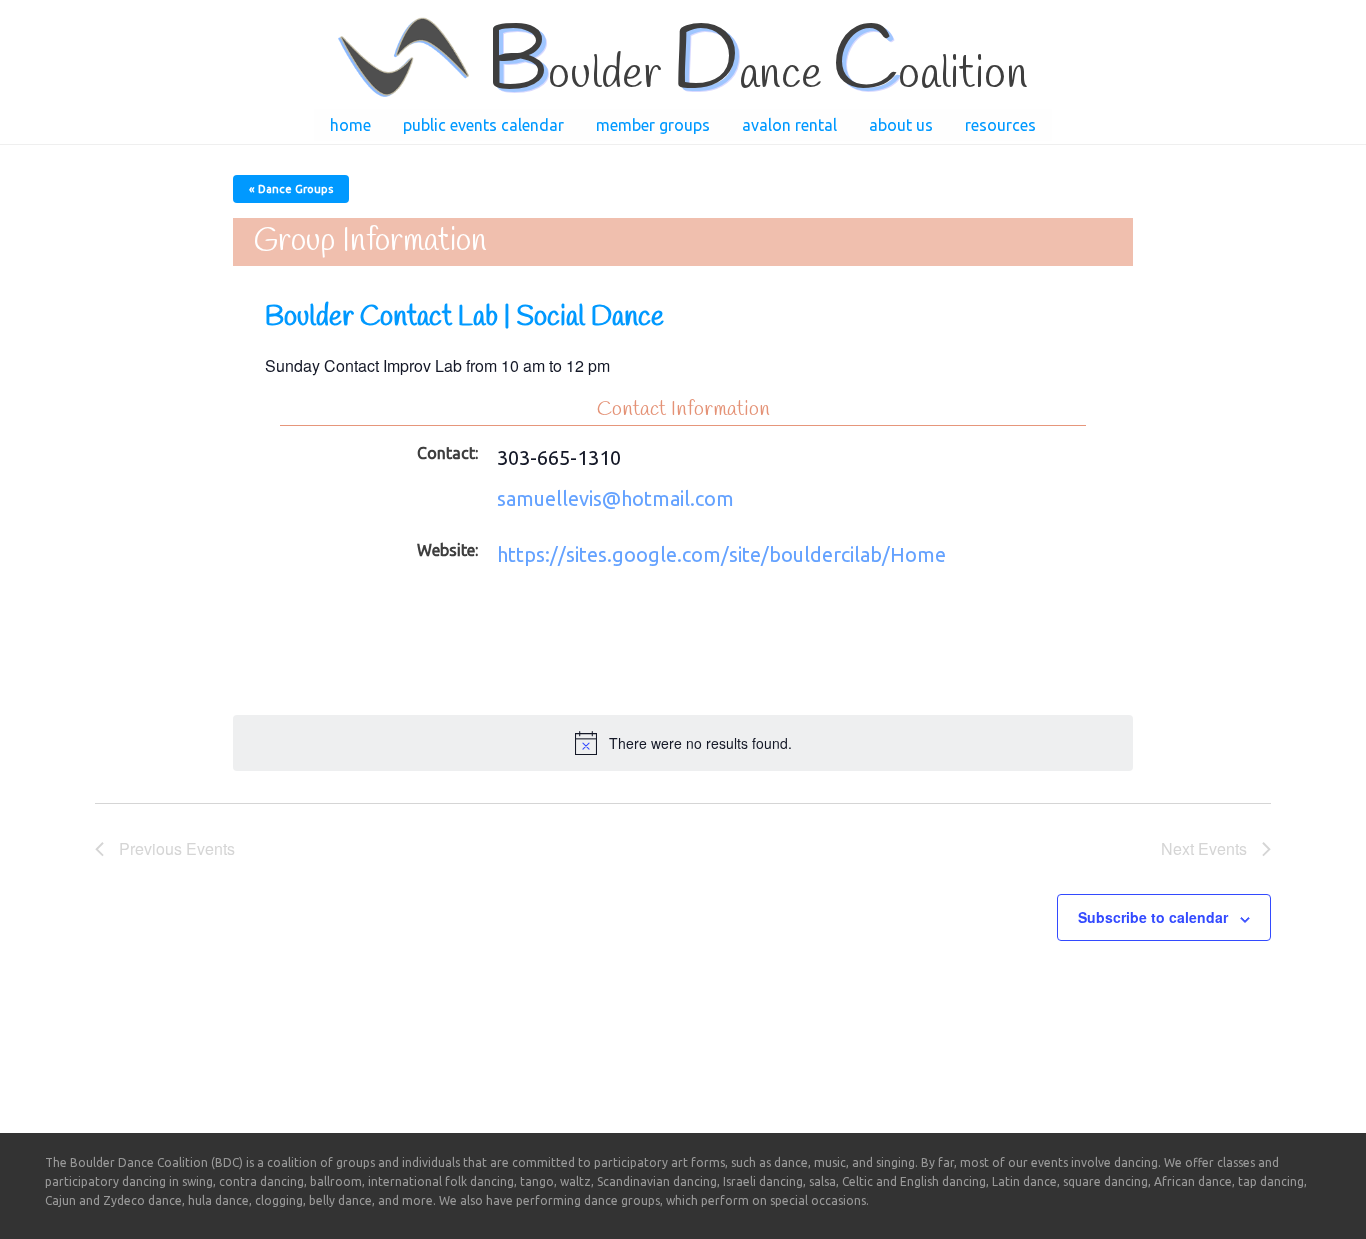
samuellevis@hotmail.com (615, 498)
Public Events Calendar (483, 125)
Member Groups (653, 125)
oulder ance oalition (756, 75)
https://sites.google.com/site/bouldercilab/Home (721, 554)
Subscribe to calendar (1153, 917)
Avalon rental (789, 125)
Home (350, 125)
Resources (1000, 125)
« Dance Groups (291, 189)
